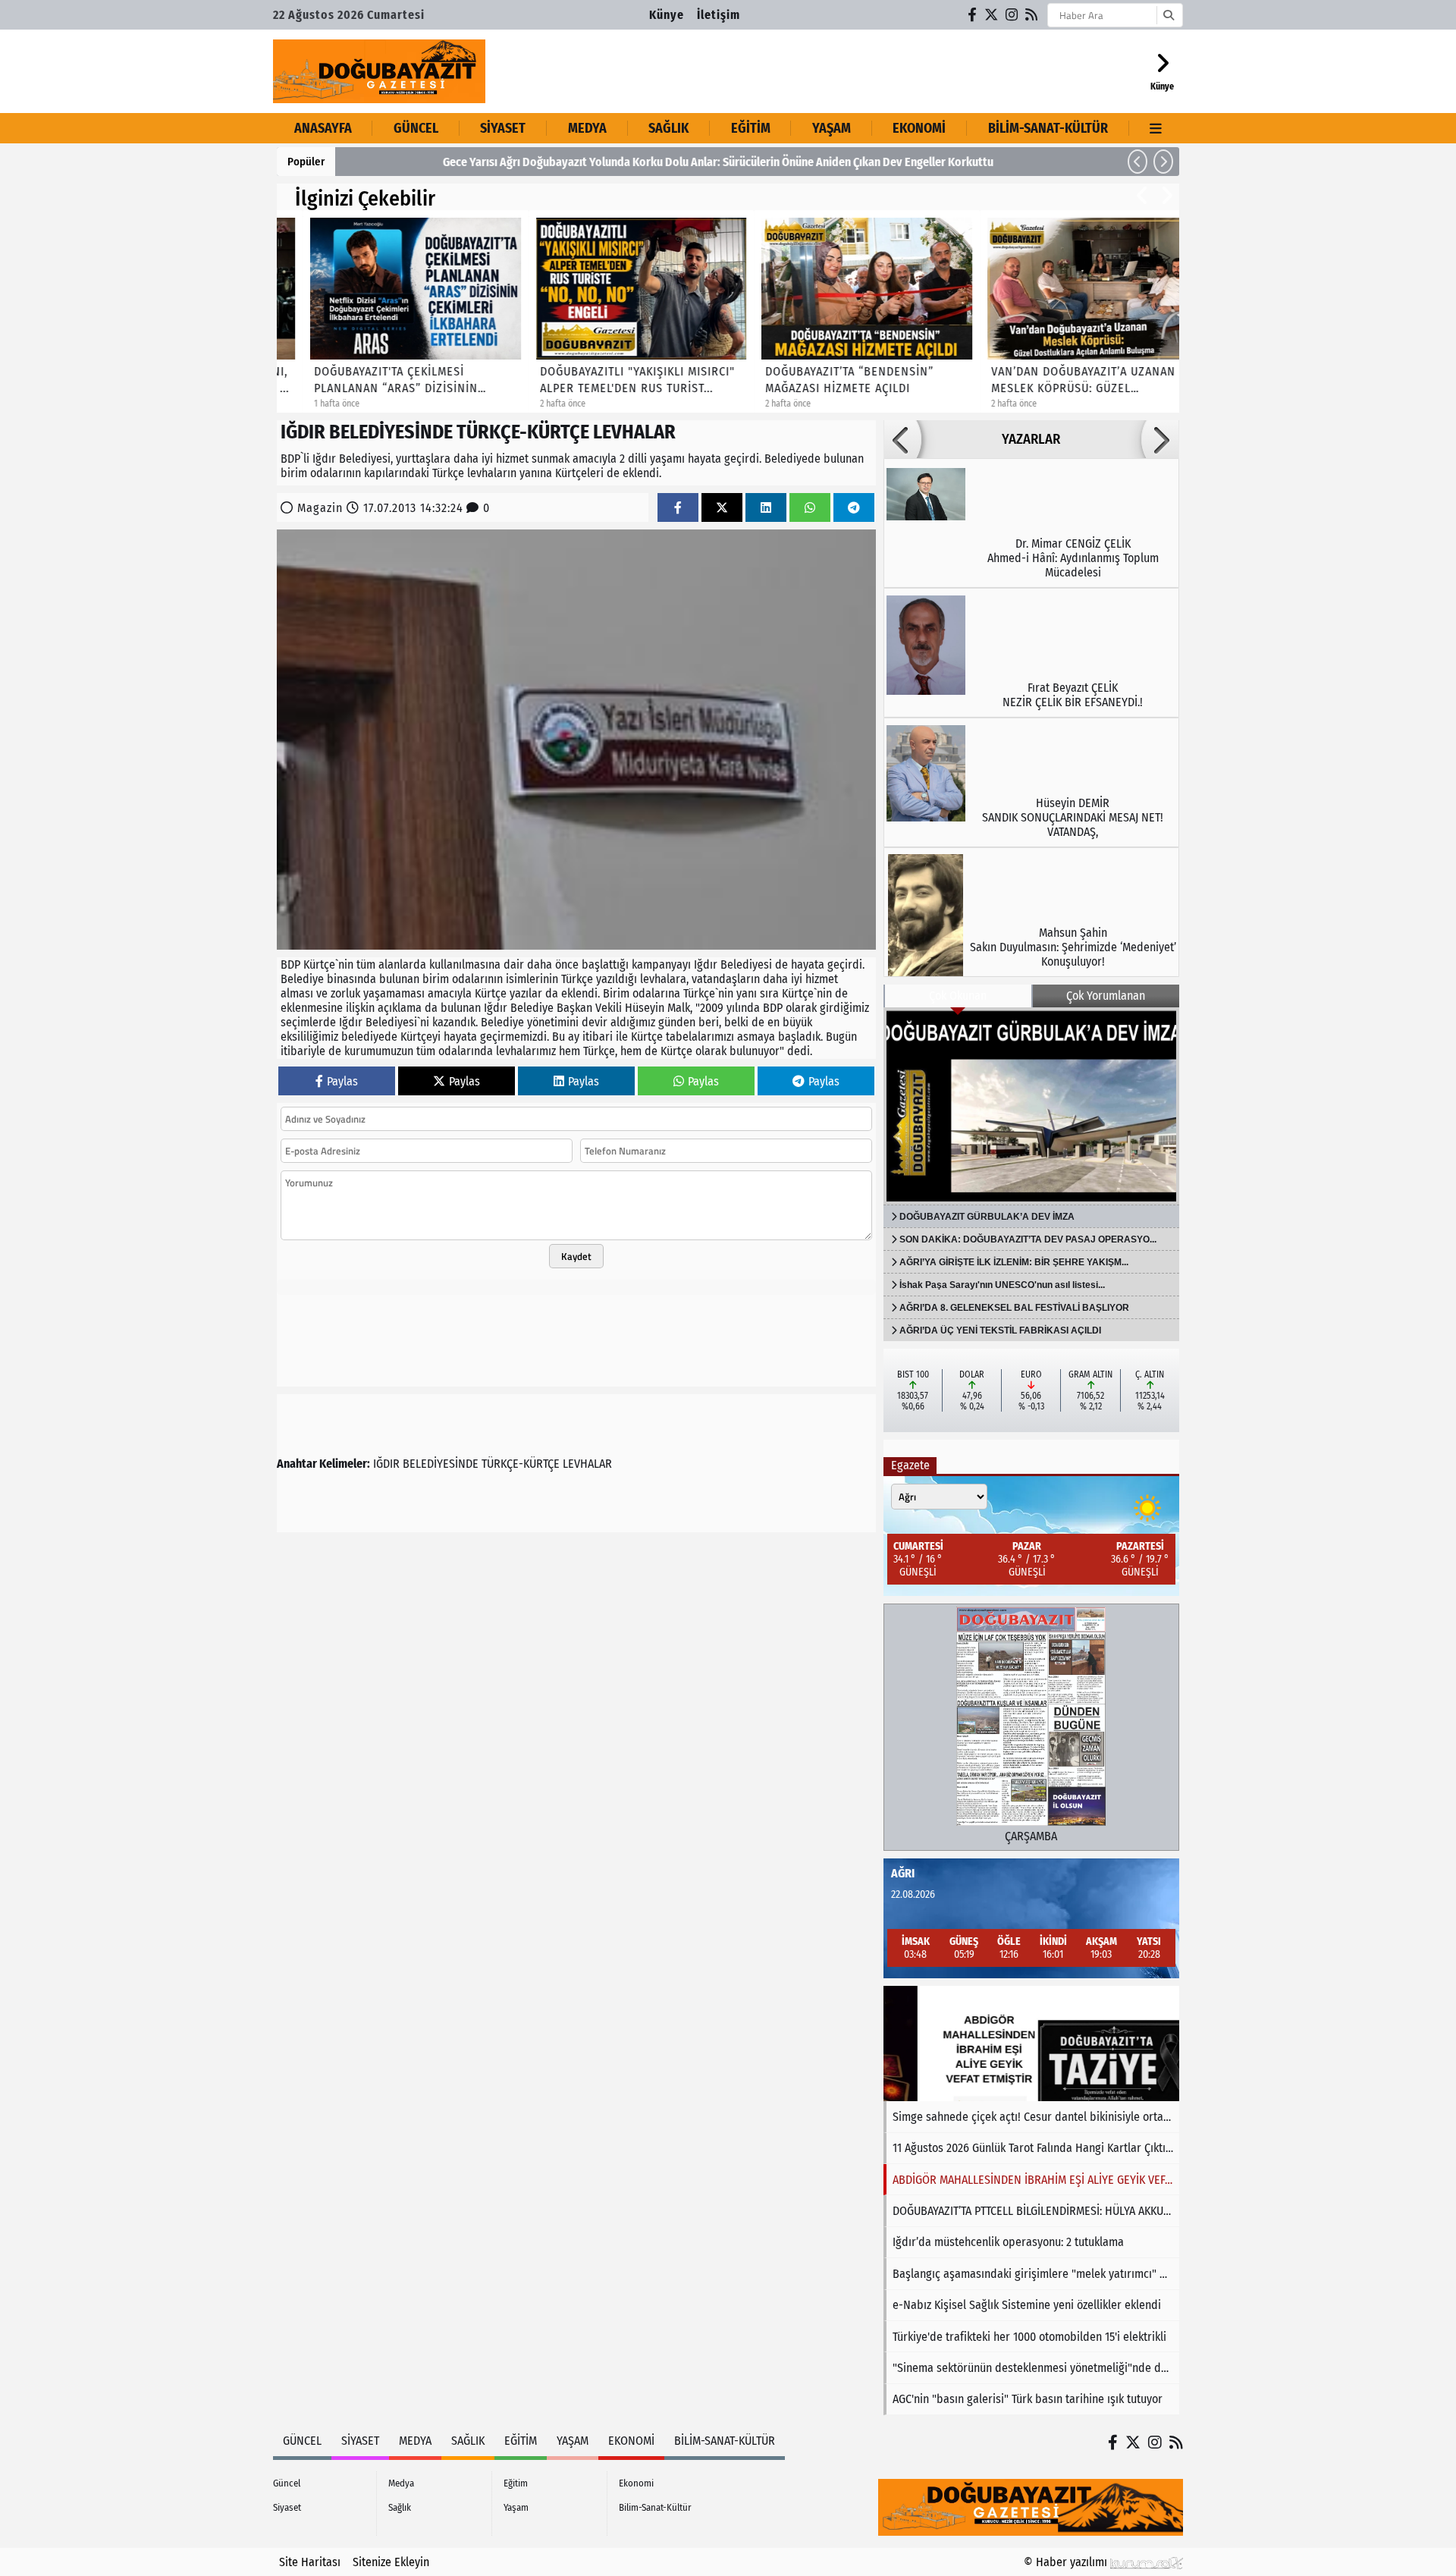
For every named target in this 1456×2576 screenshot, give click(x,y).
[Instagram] (1012, 15)
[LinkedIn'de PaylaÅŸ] (766, 508)
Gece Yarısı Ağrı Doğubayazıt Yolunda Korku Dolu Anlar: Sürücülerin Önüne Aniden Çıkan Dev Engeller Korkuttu (623, 162)
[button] (1137, 162)
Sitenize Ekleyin (391, 2562)
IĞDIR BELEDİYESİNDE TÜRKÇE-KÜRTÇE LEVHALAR (493, 1464)
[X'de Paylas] (722, 508)
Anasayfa (323, 128)
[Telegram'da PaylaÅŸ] (854, 508)
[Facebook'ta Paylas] (678, 508)
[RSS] (1032, 15)
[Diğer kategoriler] (1156, 128)
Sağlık (668, 128)
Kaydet (576, 1256)
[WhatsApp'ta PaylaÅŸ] (810, 508)
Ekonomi (919, 128)
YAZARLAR (1031, 439)
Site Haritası (310, 2562)
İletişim (719, 15)
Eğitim (751, 128)
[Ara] (1168, 15)
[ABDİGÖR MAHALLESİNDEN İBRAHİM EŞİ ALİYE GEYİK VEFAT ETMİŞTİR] (1031, 2044)
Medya (587, 128)
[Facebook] (973, 15)
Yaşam (832, 128)
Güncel (416, 128)
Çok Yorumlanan (1106, 996)
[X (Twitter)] (992, 15)
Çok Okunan (958, 996)
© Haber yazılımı (1067, 2562)
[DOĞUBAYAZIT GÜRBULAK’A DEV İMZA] (1031, 1106)
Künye (667, 15)
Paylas (342, 1081)
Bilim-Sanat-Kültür (1048, 128)
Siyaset (503, 128)
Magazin (320, 508)
